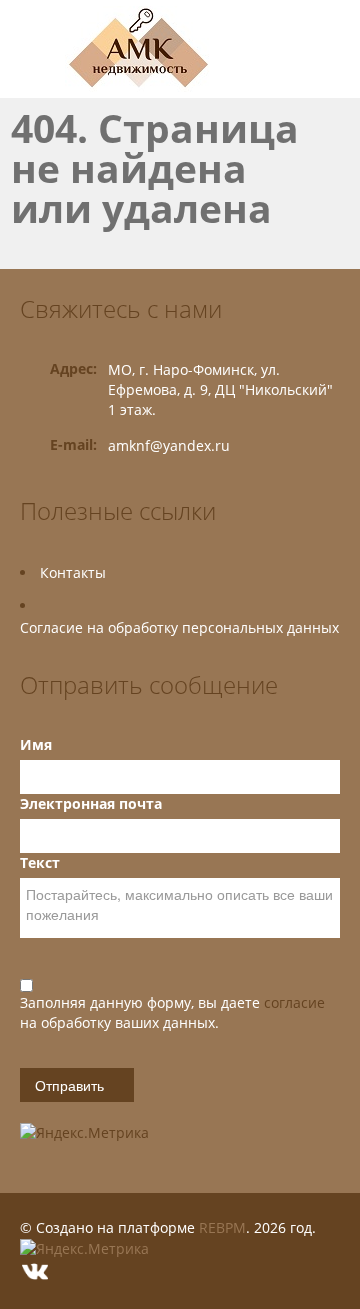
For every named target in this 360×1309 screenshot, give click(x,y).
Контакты (73, 572)
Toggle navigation (37, 49)
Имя (36, 744)
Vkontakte (35, 1271)
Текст (40, 862)
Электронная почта (91, 803)
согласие (294, 1002)
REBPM (222, 1227)
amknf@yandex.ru (169, 445)
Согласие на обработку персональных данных (179, 627)
